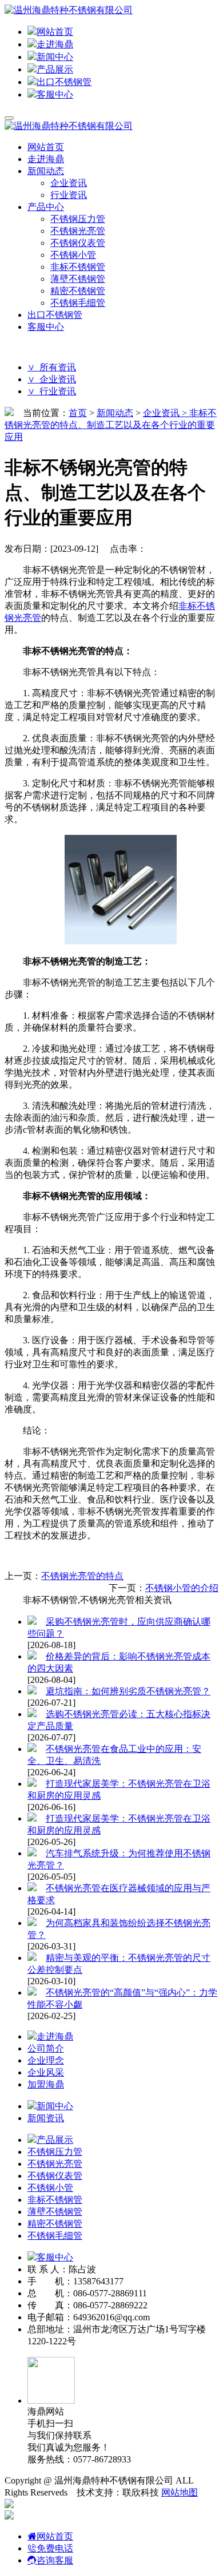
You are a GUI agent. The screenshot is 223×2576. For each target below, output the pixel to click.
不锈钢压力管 (78, 219)
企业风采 (46, 2072)
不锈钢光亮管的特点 (82, 1576)
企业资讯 (69, 183)
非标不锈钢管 (78, 267)
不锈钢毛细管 (78, 303)
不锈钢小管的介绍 (182, 1588)
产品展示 (55, 69)
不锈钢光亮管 (78, 231)
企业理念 (46, 2060)
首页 (78, 413)
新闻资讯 (46, 2118)
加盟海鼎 (46, 2084)
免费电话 (55, 2548)
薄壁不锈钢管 (78, 279)
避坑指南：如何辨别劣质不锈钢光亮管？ (128, 1691)
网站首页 (55, 32)
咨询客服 (55, 2560)
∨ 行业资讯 (52, 391)
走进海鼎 (55, 44)
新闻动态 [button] (46, 171)
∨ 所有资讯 (52, 367)
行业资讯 (69, 195)
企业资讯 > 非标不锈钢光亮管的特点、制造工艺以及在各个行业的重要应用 (111, 425)
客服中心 (55, 94)
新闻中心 (55, 57)
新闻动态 (115, 413)
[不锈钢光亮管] (121, 941)
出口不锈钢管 (64, 82)
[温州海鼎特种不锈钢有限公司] (69, 10)
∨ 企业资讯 (52, 379)
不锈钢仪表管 (78, 243)
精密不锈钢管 (78, 291)
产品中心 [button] (46, 207)
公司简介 (46, 2048)
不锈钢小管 (73, 255)
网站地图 (180, 2492)
